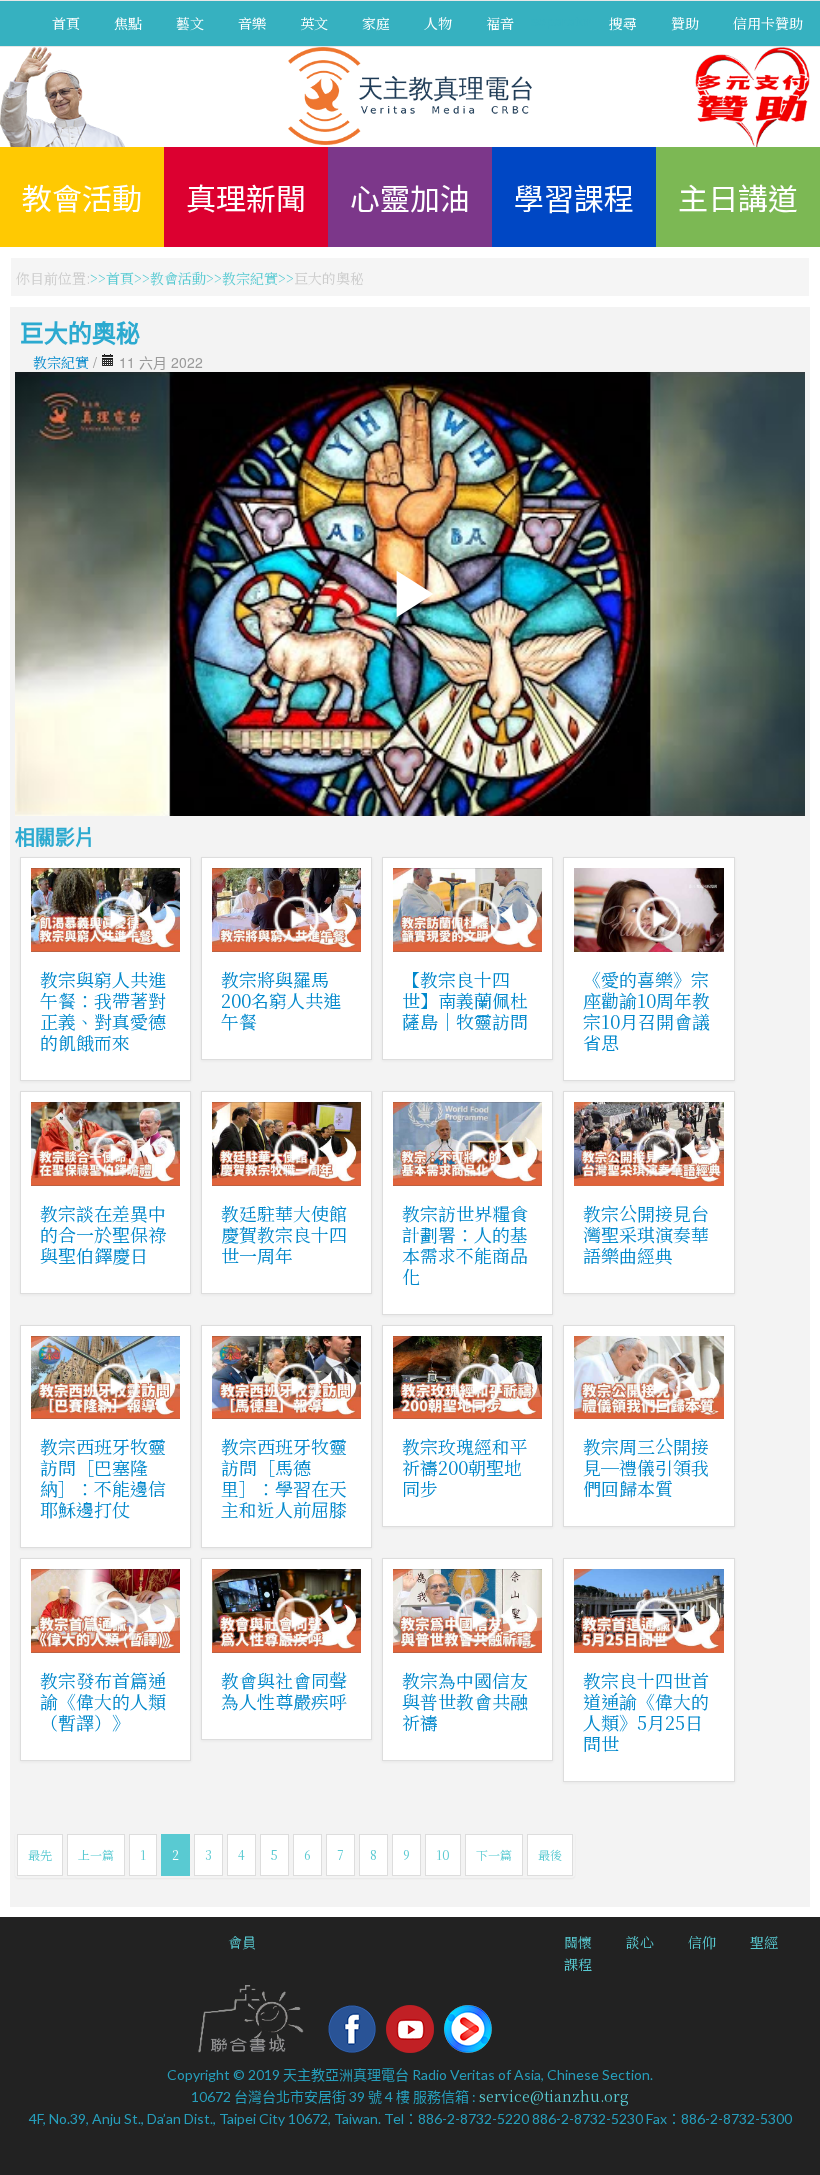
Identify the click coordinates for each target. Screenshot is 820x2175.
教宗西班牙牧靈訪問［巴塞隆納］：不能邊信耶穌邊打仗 (103, 1477)
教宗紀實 (250, 278)
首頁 (66, 23)
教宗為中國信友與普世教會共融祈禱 (465, 1701)
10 (443, 1854)
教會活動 (82, 197)
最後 (550, 1854)
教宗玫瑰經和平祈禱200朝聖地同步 (465, 1467)
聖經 (764, 1942)
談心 (640, 1942)
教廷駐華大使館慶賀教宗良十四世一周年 (284, 1234)
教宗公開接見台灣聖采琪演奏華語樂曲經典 (646, 1234)
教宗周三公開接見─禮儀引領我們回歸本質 (646, 1467)
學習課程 (574, 197)
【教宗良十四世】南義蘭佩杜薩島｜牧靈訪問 (465, 1000)
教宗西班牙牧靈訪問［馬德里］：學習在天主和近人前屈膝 (284, 1477)
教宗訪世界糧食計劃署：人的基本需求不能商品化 (465, 1244)
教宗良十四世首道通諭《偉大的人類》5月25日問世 (646, 1711)
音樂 (252, 23)
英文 (314, 23)
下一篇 (494, 1854)
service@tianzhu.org (554, 2096)
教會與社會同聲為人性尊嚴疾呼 (284, 1690)
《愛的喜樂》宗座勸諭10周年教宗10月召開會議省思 (646, 1010)
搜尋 (623, 23)
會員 (242, 1942)
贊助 (685, 23)
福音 (500, 23)
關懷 (578, 1942)
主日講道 (738, 197)
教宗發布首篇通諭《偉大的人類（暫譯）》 (103, 1701)
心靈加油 (410, 197)
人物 (438, 23)
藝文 (190, 23)
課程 (578, 1964)
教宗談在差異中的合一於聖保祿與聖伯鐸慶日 (103, 1234)
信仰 (702, 1942)
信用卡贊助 (768, 23)
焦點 (128, 23)
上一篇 (96, 1854)
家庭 (376, 23)
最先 (40, 1854)
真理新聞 (246, 197)
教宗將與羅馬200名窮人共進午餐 (281, 1000)
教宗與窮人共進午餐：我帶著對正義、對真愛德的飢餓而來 (103, 1010)
